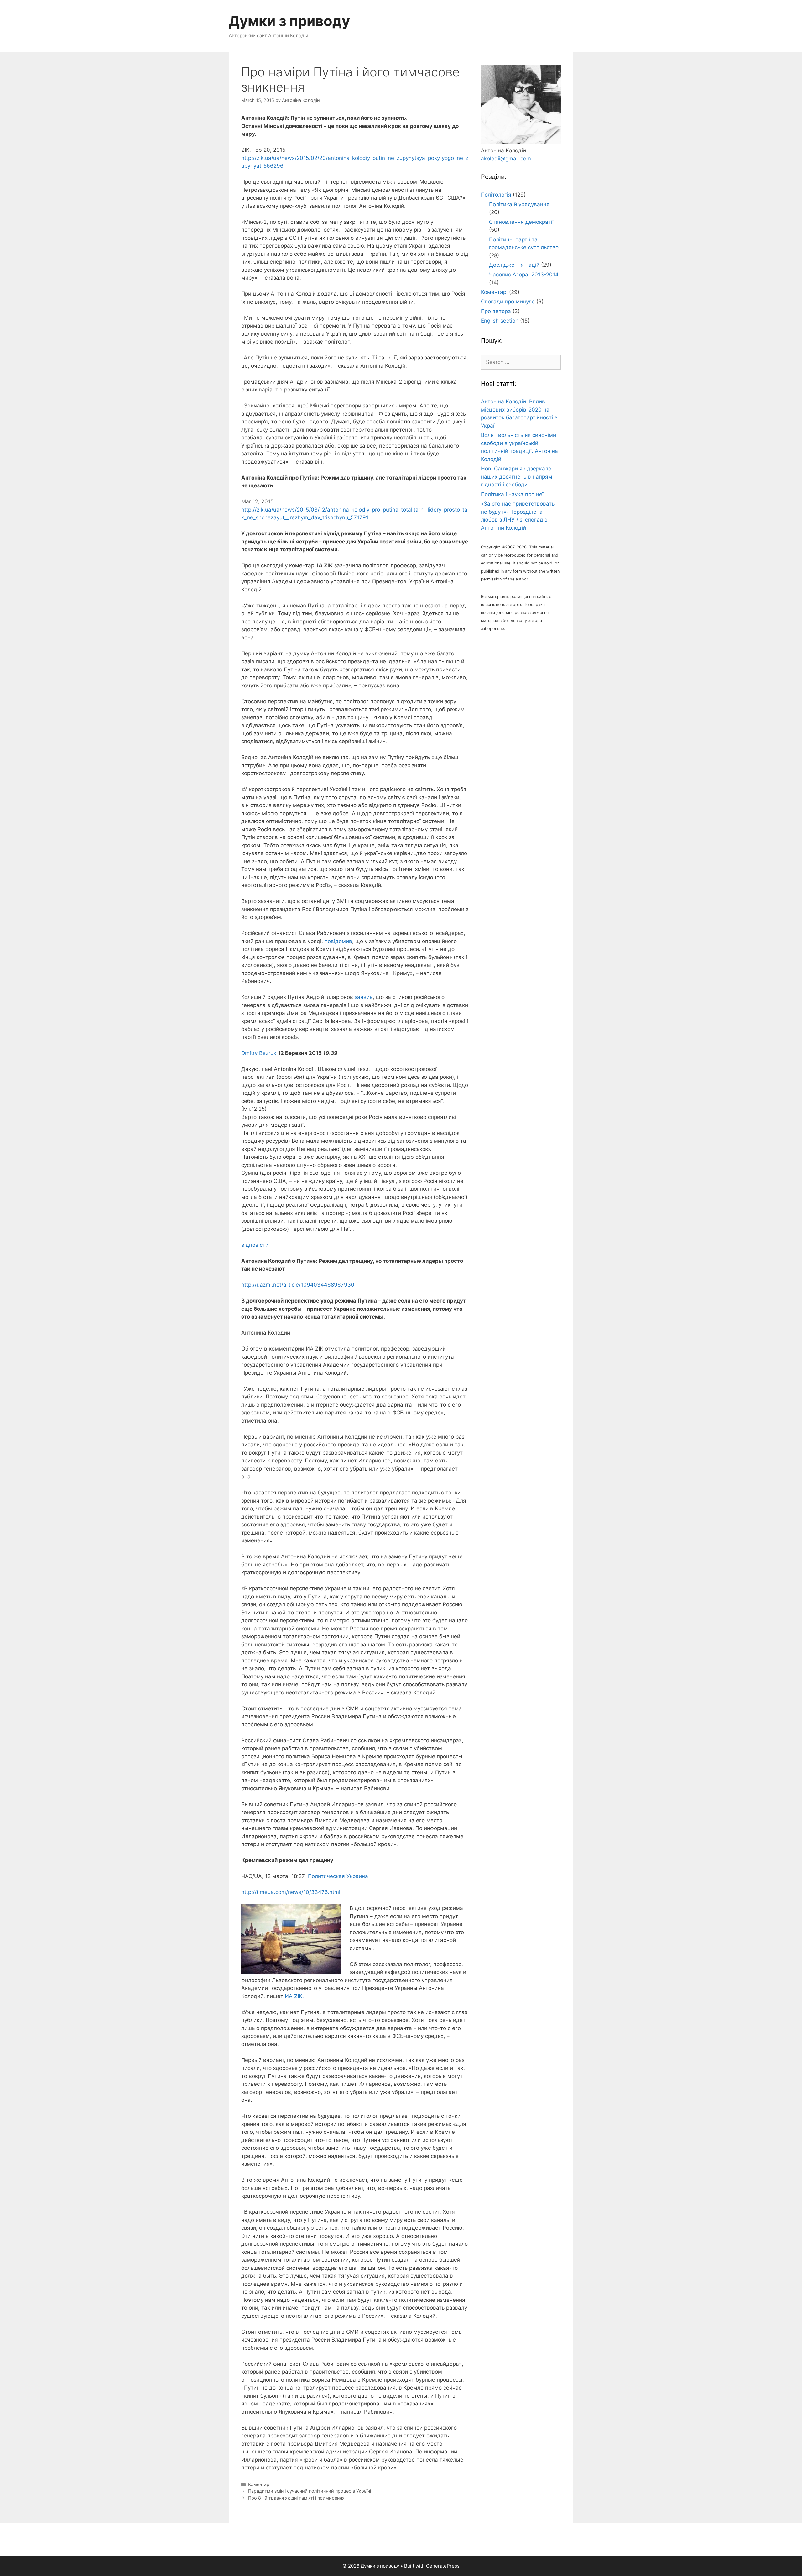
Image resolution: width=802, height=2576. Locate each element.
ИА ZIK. (294, 1996)
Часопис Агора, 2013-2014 (524, 275)
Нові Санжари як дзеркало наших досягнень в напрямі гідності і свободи (517, 477)
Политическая (326, 1876)
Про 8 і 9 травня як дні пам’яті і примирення (296, 2498)
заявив (364, 997)
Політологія (496, 195)
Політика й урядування (519, 204)
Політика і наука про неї (512, 494)
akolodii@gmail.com (506, 159)
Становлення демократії (521, 222)
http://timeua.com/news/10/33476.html (291, 1892)
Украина (357, 1876)
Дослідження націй (514, 265)
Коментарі (259, 2484)
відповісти (255, 1245)
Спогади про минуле (508, 302)
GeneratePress (443, 2566)
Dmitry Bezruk (259, 1053)
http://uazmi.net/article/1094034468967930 (298, 1285)
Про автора (496, 311)
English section (500, 321)
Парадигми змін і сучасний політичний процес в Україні (310, 2491)
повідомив (338, 941)
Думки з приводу (289, 21)
